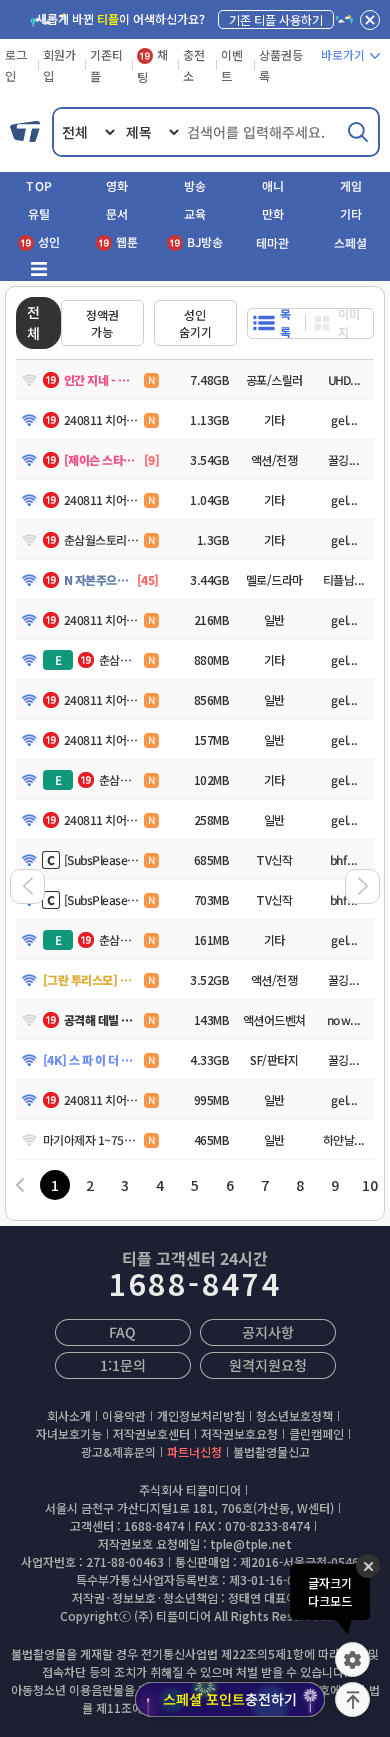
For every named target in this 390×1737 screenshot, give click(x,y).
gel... (343, 419)
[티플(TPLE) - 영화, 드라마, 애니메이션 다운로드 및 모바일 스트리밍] (26, 132)
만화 (273, 213)
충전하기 (230, 1699)
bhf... (344, 859)
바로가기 (343, 54)
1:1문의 (122, 1365)
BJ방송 (205, 241)
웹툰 (127, 241)
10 (370, 1185)
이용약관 (124, 1415)
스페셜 (350, 242)
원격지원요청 (268, 1365)
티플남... (344, 579)
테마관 (272, 242)
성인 (49, 241)
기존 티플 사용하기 (276, 19)
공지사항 (268, 1332)
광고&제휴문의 (118, 1451)
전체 (33, 322)
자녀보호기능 (69, 1433)
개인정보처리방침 (201, 1415)
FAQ (122, 1332)
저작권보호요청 (239, 1433)
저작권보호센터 (151, 1433)
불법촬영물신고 (271, 1451)
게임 (351, 185)
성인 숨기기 (195, 323)
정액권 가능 (102, 323)
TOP (39, 185)
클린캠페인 (316, 1433)
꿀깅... (344, 459)
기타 (351, 213)
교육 (195, 213)
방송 (195, 185)
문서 (117, 213)
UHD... (343, 379)
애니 (273, 185)
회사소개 (69, 1415)
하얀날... (344, 1139)
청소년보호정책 (294, 1415)
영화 (117, 185)
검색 (358, 132)
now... (344, 1019)
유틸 (39, 213)
